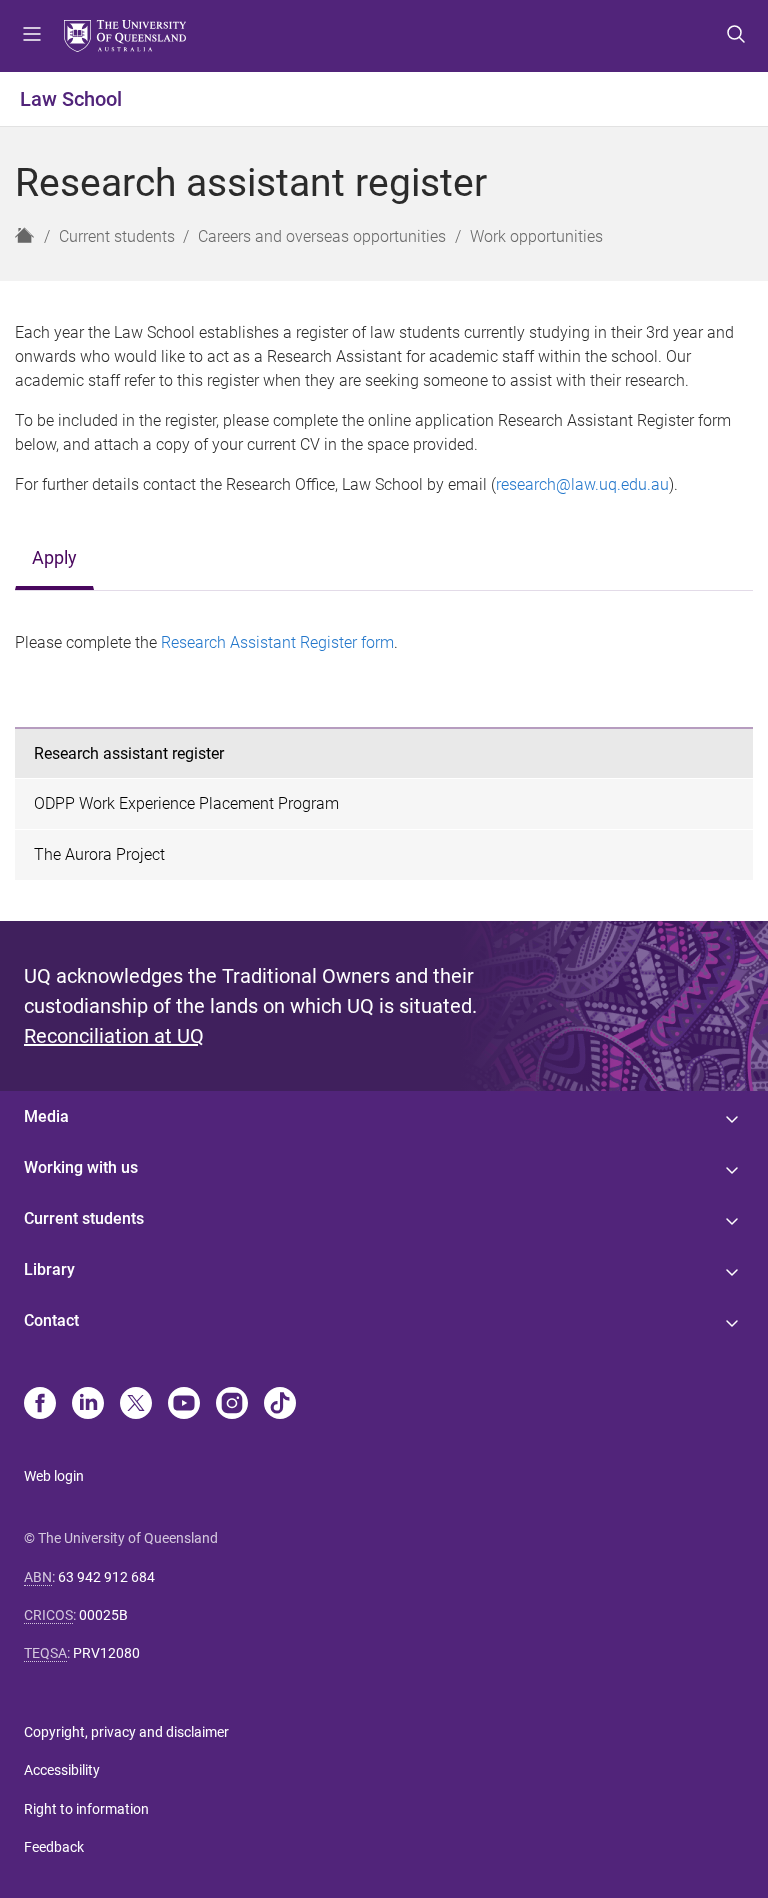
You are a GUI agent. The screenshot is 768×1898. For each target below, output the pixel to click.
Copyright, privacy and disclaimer (126, 1732)
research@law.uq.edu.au (582, 484)
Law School (71, 99)
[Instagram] (232, 1405)
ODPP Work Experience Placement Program (186, 803)
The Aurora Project (99, 854)
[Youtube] (184, 1405)
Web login (54, 1476)
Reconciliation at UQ (114, 1036)
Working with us (81, 1167)
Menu (32, 36)
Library (49, 1269)
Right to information (86, 1809)
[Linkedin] (88, 1405)
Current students (117, 236)
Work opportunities (536, 236)
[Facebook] (40, 1405)
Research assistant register (129, 753)
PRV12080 (106, 1653)
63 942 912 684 (106, 1577)
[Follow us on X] (136, 1405)
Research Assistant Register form (277, 642)
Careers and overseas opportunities (322, 236)
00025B (103, 1615)
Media (46, 1116)
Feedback (54, 1847)
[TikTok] (280, 1405)
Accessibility (62, 1770)
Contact (51, 1320)
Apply (54, 558)
